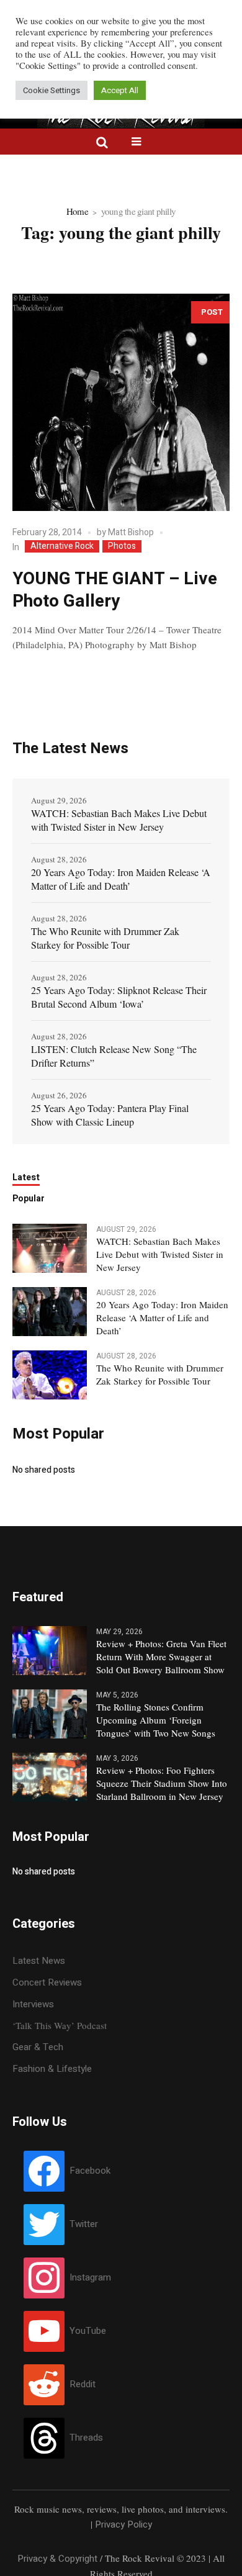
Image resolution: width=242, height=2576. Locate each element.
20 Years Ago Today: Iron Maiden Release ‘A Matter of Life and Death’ (121, 879)
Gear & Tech (38, 2047)
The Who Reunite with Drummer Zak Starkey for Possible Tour (105, 938)
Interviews (33, 2004)
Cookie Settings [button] (52, 90)
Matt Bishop (131, 532)
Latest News (39, 1961)
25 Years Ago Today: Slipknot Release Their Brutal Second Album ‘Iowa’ (119, 997)
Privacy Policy (123, 2524)
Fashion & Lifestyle (52, 2069)
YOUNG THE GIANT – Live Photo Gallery (115, 590)
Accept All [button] (120, 90)
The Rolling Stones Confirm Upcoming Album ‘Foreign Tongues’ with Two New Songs (156, 1720)
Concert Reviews (47, 1982)
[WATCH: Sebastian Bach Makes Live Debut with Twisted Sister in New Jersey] (50, 1247)
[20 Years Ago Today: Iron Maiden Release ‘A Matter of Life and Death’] (50, 1311)
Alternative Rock (62, 546)
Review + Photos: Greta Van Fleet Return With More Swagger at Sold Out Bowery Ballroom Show (161, 1656)
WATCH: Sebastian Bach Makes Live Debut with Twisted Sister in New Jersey (119, 820)
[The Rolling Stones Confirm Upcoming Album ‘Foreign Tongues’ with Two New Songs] (50, 1713)
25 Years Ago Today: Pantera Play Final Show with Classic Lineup (110, 1115)
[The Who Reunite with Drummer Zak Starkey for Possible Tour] (50, 1374)
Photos (122, 546)
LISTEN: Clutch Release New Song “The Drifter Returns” (114, 1056)
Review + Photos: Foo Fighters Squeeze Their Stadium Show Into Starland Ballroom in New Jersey (162, 1783)
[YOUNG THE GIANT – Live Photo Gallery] (121, 402)
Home (77, 211)
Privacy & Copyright (57, 2559)
